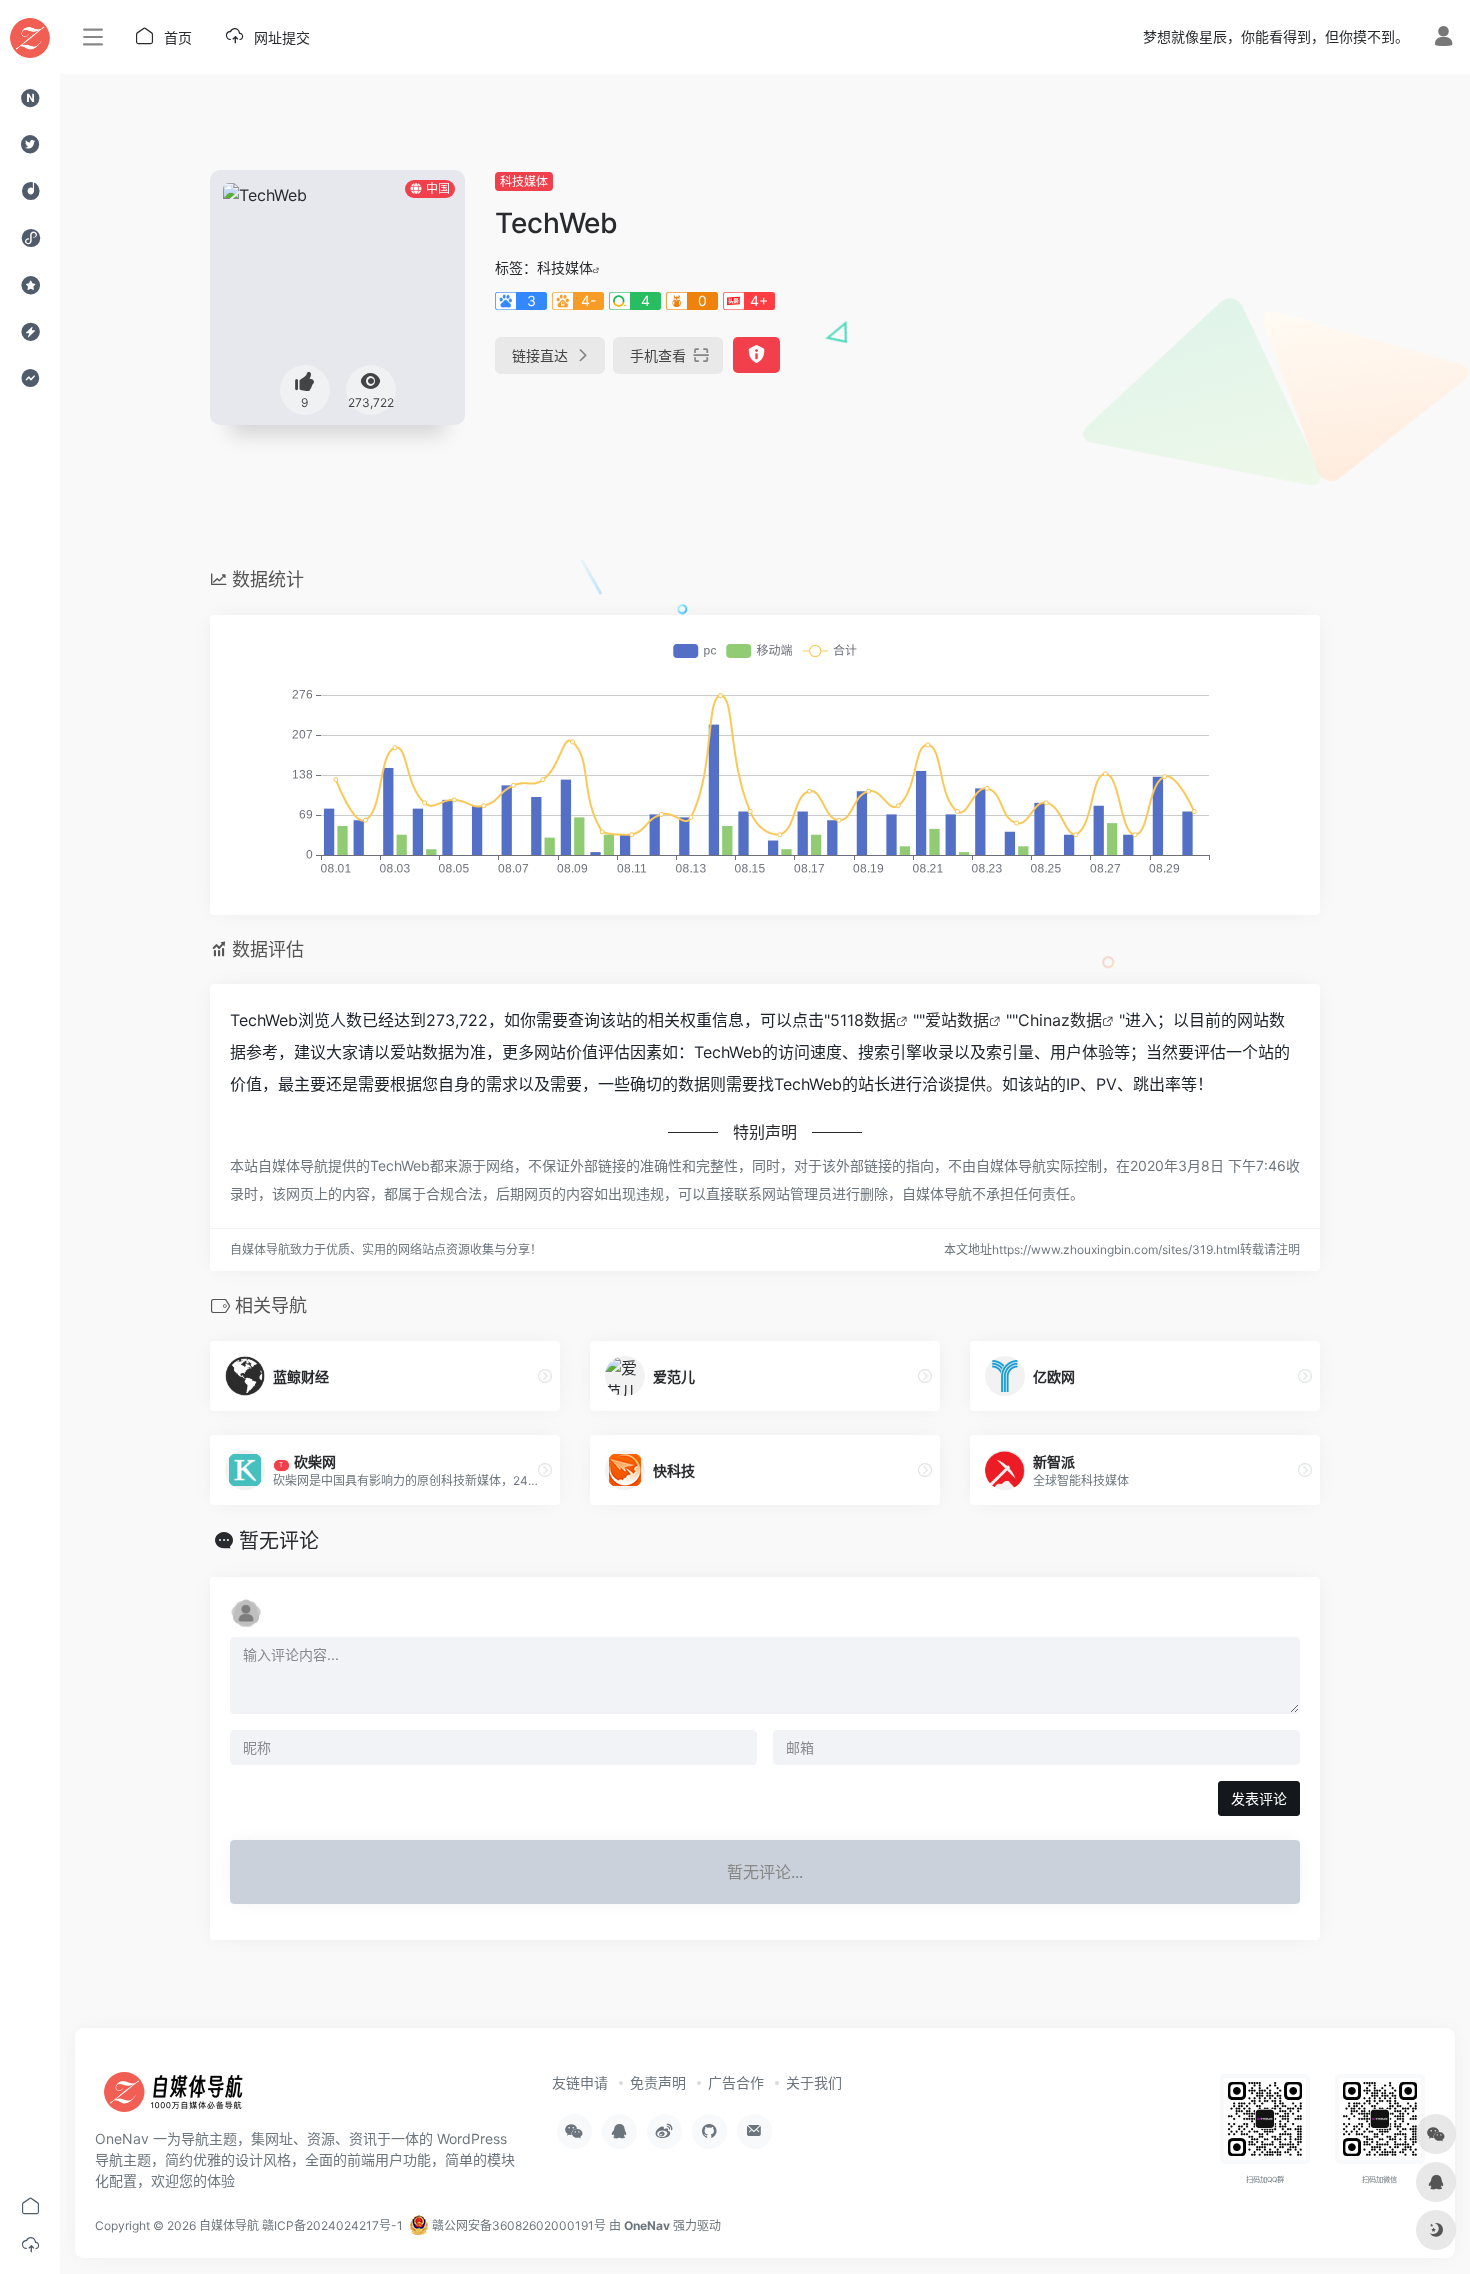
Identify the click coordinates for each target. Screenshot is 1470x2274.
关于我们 (814, 2082)
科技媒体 (524, 181)
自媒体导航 (229, 2225)
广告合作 (736, 2082)
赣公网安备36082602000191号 (517, 2225)
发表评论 (1259, 1798)
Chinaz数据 (1060, 1020)
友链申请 (580, 2082)
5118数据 (863, 1020)
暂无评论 (279, 1541)
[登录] (1443, 38)
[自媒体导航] (185, 2098)
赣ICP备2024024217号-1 (332, 2225)
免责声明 (658, 2082)
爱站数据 (957, 1020)
